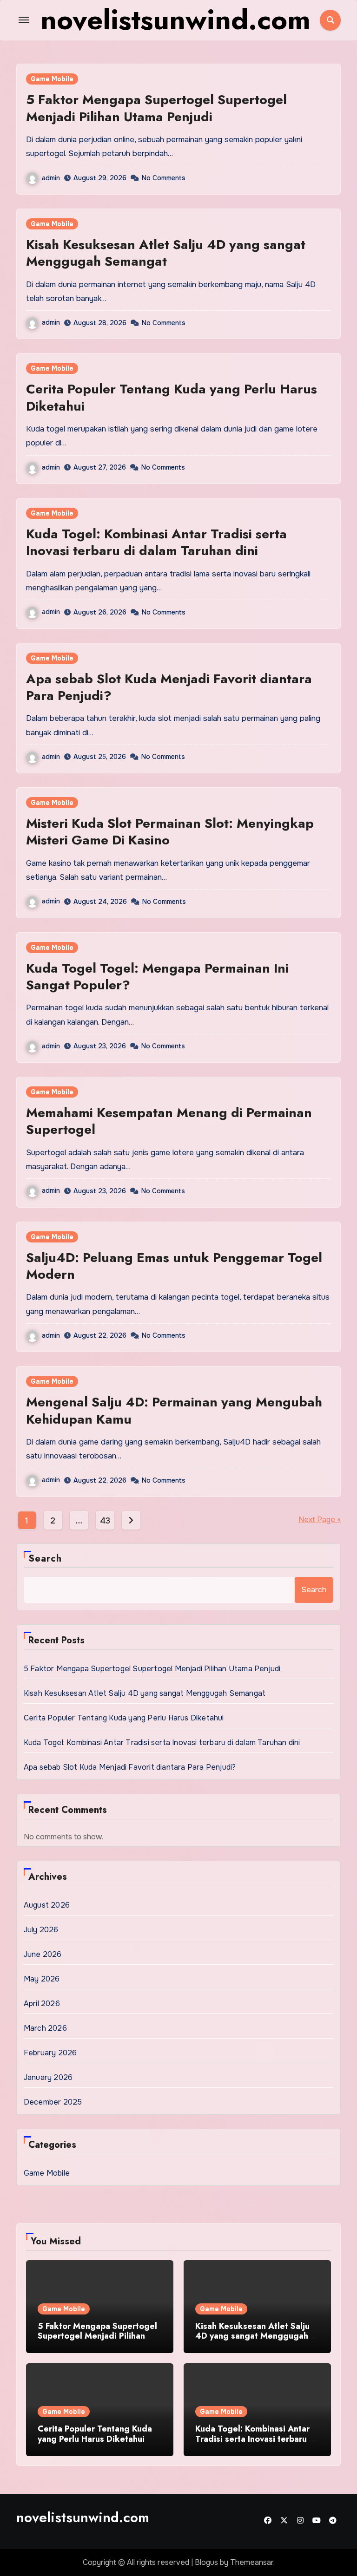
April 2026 (42, 2004)
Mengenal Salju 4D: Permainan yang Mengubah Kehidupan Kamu (174, 1410)
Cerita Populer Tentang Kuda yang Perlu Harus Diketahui (172, 397)
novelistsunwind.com (83, 2517)
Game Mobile (52, 79)
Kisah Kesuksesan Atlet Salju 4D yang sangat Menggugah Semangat (166, 253)
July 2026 (41, 1930)
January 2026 (48, 2077)
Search (45, 1559)
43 (105, 1521)
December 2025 (53, 2102)
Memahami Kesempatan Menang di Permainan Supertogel (169, 1121)
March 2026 (45, 2028)
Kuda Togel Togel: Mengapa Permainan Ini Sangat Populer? (157, 977)
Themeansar (252, 2562)
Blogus (206, 2562)
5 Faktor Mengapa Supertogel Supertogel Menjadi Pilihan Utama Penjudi (156, 108)
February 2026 (50, 2053)
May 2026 (42, 1979)
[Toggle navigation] (24, 20)
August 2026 (47, 1905)
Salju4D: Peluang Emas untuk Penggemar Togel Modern (174, 1266)
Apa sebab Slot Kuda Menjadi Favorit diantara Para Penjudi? (169, 687)
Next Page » (320, 1520)
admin (51, 178)
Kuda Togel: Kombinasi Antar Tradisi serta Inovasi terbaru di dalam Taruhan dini (156, 542)
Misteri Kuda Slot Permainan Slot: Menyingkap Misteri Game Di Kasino (170, 832)
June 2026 (43, 1954)
